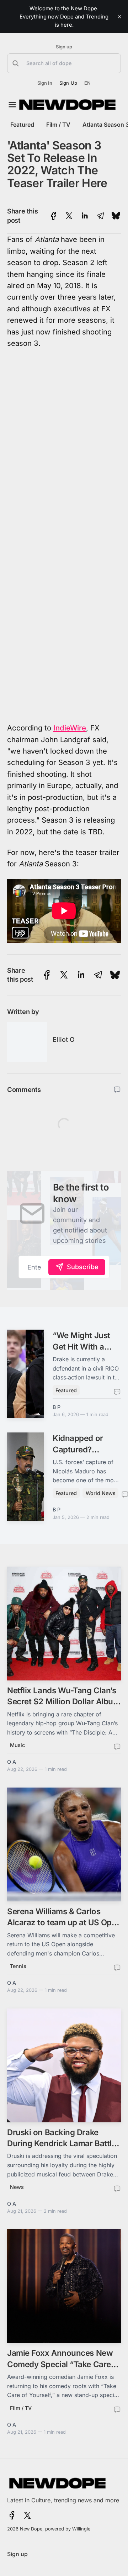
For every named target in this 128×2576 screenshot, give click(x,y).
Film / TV (58, 125)
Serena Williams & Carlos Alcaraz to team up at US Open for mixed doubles (64, 1922)
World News (101, 1493)
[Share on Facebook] (54, 216)
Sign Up (68, 83)
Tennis (18, 1966)
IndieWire (70, 728)
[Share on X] (69, 216)
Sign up (64, 47)
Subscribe (83, 1267)
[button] (64, 63)
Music (17, 1745)
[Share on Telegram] (100, 216)
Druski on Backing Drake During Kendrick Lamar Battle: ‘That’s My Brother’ (63, 2143)
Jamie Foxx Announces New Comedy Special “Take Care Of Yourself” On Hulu (60, 2364)
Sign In (45, 83)
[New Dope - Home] (68, 105)
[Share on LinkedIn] (85, 216)
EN (87, 83)
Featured (22, 125)
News (17, 2187)
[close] (119, 17)
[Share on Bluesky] (116, 216)
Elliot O (64, 1039)
